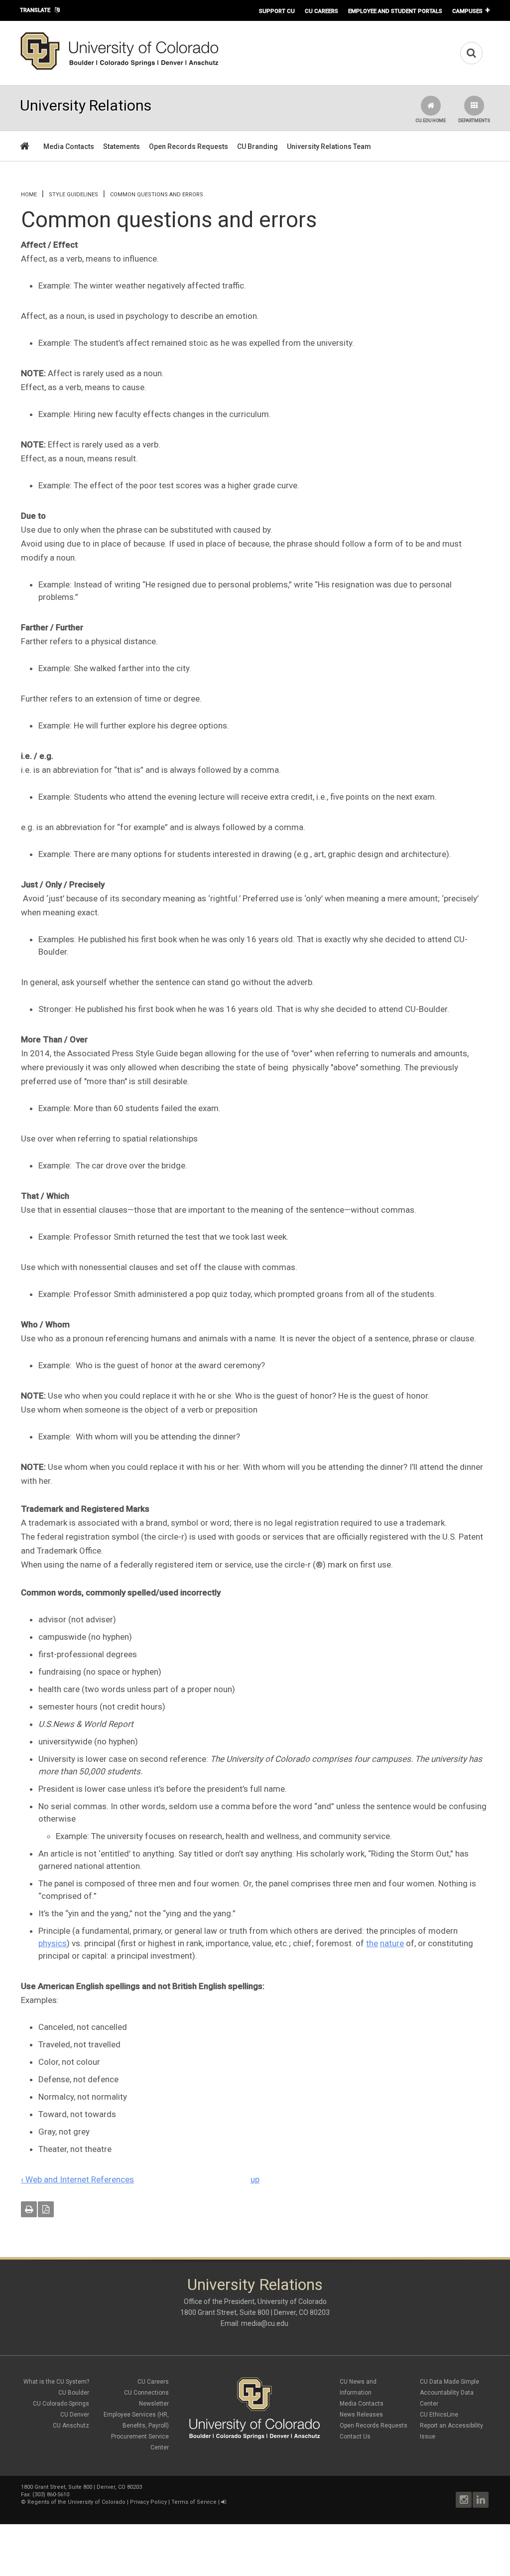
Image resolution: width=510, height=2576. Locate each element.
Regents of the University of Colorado (76, 2502)
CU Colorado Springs (61, 2404)
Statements (122, 146)
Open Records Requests (189, 146)
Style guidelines (73, 195)
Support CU (277, 11)
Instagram (464, 2500)
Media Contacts (69, 146)
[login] (223, 2502)
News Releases (361, 2415)
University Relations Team (329, 146)
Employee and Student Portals (395, 11)
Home (29, 195)
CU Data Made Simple (449, 2382)
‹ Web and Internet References (77, 2179)
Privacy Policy (148, 2502)
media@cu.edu (265, 2323)
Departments (474, 121)
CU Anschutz (71, 2426)
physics (53, 1943)
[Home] (120, 68)
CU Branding (257, 146)
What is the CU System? (56, 2382)
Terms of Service (194, 2502)
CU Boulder (74, 2393)
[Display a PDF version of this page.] (46, 2209)
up (255, 2179)
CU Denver (75, 2415)
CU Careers (321, 11)
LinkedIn (481, 2500)
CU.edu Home (431, 121)
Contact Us (355, 2436)
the (372, 1943)
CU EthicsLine (439, 2415)
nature (392, 1943)
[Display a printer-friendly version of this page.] (29, 2209)
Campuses (467, 11)
